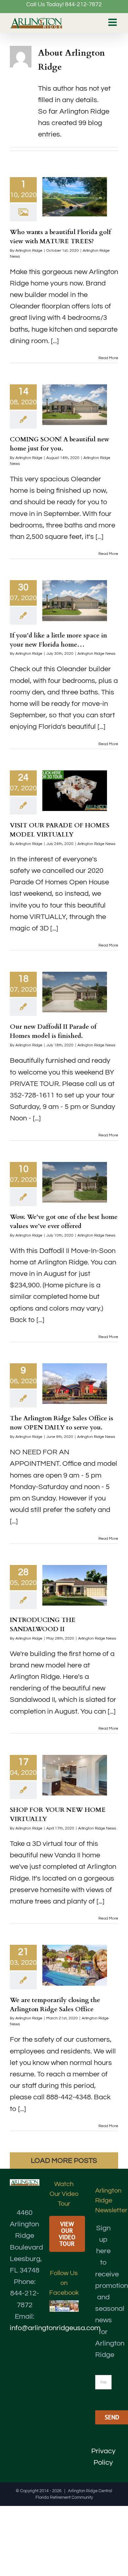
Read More (108, 358)
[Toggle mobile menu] (113, 22)
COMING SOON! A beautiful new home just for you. (60, 444)
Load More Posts (64, 2161)
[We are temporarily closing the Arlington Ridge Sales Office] (75, 1965)
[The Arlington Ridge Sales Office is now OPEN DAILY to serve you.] (75, 1384)
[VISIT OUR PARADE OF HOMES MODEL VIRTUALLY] (75, 791)
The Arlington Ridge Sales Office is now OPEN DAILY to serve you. (62, 1423)
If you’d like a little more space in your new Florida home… (58, 640)
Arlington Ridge (29, 251)
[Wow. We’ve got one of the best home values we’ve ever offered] (75, 1182)
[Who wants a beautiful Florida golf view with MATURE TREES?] (75, 197)
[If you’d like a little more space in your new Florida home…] (75, 600)
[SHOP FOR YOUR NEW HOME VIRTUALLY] (75, 1775)
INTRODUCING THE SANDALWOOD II (43, 1625)
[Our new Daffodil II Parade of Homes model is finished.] (75, 992)
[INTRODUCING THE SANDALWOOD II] (75, 1585)
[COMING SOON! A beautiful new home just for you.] (75, 405)
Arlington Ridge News (96, 654)
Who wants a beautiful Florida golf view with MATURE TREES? (60, 237)
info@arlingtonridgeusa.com (55, 2328)
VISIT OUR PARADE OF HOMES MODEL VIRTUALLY (60, 830)
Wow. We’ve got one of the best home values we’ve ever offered (64, 1222)
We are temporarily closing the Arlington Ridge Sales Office (55, 2005)
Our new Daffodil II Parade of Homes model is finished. (53, 1031)
